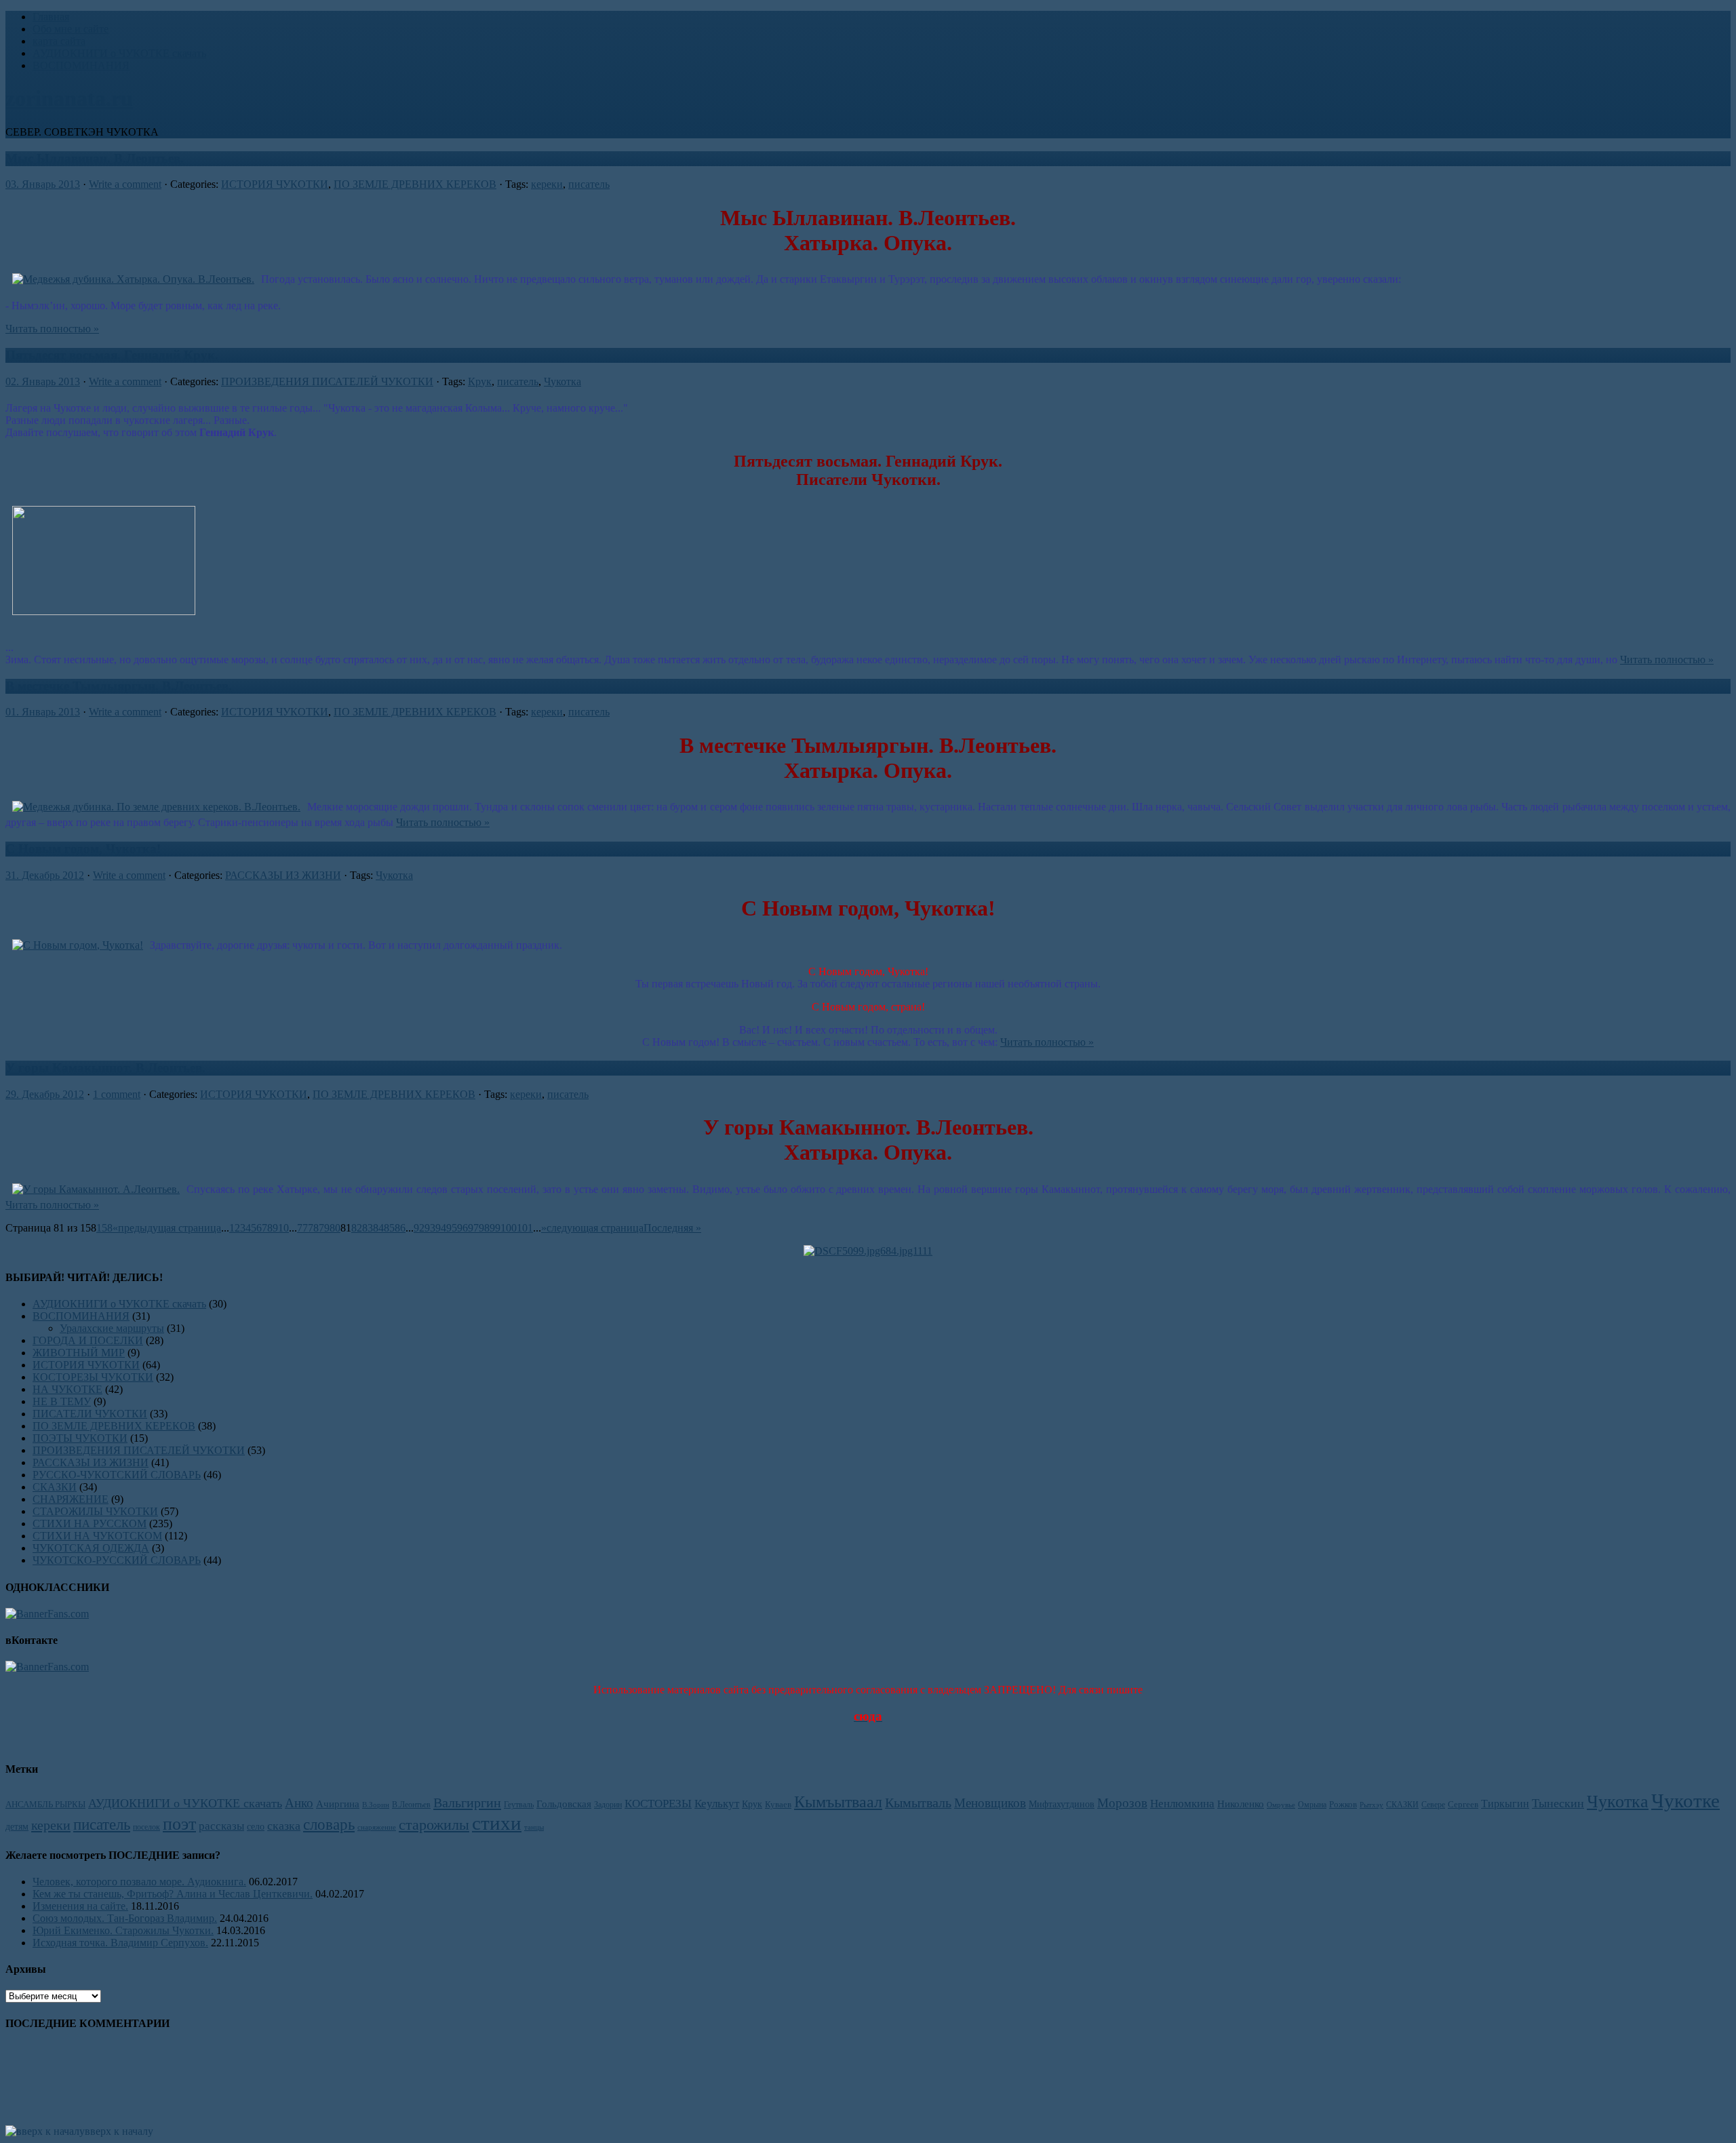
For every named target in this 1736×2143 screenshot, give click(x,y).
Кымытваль (918, 1803)
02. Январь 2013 (43, 381)
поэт (179, 1824)
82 (357, 1228)
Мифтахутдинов (1062, 1804)
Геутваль (519, 1805)
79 (324, 1228)
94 (441, 1228)
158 (104, 1228)
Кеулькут (717, 1804)
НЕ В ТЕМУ (62, 1401)
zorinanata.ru (69, 98)
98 (484, 1228)
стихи (497, 1823)
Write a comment (125, 184)
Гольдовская (564, 1804)
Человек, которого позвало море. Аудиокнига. (139, 1882)
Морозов (1122, 1803)
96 (462, 1228)
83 (368, 1228)
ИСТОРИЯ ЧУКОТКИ (275, 184)
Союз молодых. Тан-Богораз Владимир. (125, 1918)
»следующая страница (592, 1228)
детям (17, 1826)
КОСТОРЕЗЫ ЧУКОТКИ (93, 1377)
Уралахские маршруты (112, 1328)
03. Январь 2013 (43, 184)
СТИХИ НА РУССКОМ (90, 1523)
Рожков (1343, 1805)
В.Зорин (376, 1805)
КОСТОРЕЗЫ (658, 1804)
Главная (51, 17)
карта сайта (59, 41)
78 (313, 1228)
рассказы (221, 1826)
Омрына (1312, 1805)
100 (509, 1228)
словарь (329, 1824)
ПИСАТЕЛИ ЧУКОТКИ (90, 1414)
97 (473, 1228)
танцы (534, 1827)
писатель (589, 184)
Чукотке (1685, 1801)
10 (283, 1228)
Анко (299, 1803)
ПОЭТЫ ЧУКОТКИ (80, 1438)
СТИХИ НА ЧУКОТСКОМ (97, 1536)
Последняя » (672, 1228)
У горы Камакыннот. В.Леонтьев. (105, 1068)
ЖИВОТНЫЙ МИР (79, 1353)
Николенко (1241, 1804)
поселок (146, 1827)
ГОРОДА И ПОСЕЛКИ (88, 1340)
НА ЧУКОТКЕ (67, 1389)
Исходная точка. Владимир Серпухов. (120, 1943)
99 (495, 1228)
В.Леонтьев (411, 1805)
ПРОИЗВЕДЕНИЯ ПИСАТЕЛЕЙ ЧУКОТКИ (327, 381)
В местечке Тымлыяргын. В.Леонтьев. (119, 686)
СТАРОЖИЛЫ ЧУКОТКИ (95, 1511)
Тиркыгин (1505, 1804)
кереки (547, 184)
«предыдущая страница (167, 1228)
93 (430, 1228)
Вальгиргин (467, 1803)
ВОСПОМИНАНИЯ (81, 65)
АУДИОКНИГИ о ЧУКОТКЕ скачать (119, 53)
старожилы (434, 1825)
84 (378, 1228)
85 (389, 1228)
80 (335, 1228)
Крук (480, 381)
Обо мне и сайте (71, 29)
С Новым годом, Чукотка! (83, 849)
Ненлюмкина (1182, 1804)
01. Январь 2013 (43, 712)
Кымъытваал (838, 1802)
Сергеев (1463, 1804)
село (256, 1826)
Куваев (778, 1805)
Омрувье (1281, 1805)
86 (400, 1228)
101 (525, 1228)
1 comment (117, 1094)
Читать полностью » (52, 329)
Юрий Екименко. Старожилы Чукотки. (123, 1930)
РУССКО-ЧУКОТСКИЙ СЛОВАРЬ (117, 1475)
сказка (284, 1826)
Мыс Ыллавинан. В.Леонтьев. (95, 158)
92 (419, 1228)
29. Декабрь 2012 (45, 1094)
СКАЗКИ (55, 1487)
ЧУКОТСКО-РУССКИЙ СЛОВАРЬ (117, 1560)
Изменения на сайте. (80, 1906)
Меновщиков (990, 1803)
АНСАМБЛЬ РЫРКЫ (45, 1805)
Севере (1433, 1805)
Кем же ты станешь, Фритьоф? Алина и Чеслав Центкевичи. (173, 1894)
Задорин (608, 1805)
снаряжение (377, 1827)
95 (452, 1228)
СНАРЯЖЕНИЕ (71, 1499)
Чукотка (563, 381)
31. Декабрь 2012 (45, 875)
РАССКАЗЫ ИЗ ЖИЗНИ (283, 875)
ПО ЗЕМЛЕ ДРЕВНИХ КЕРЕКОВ (415, 184)
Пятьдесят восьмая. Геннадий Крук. (112, 355)
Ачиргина (338, 1804)
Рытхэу (1372, 1805)
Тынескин (1558, 1803)
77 (302, 1228)
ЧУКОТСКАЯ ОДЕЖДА (91, 1548)
